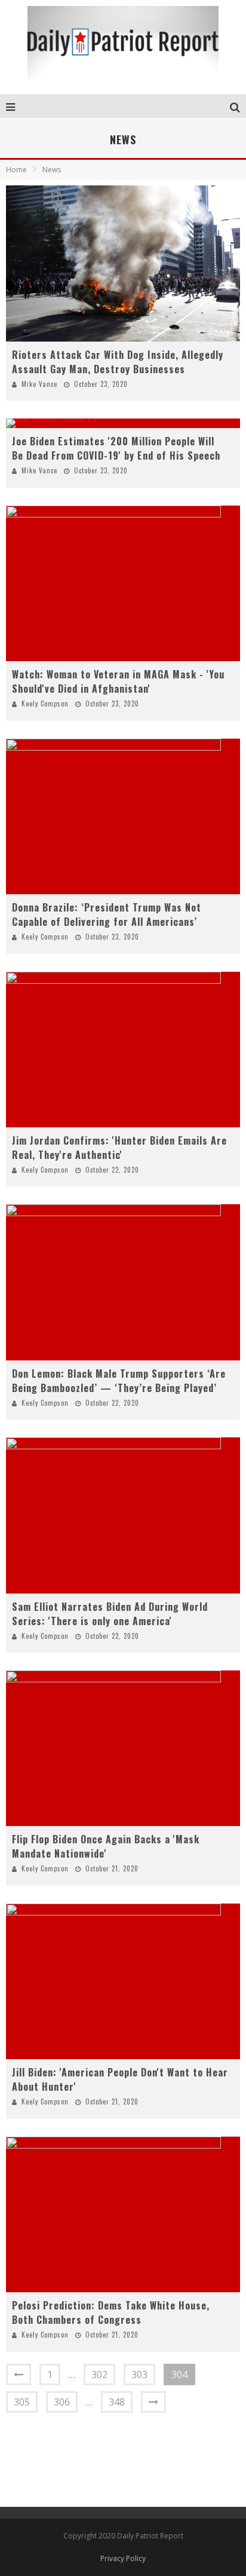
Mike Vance (39, 384)
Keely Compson (45, 703)
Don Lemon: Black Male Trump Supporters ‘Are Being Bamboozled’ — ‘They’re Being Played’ (119, 1381)
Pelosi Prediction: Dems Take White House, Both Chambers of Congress (111, 2312)
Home (16, 170)
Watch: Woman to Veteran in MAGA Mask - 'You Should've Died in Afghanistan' (118, 681)
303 (139, 2374)
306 (62, 2402)
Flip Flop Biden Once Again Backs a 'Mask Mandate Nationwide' (106, 1846)
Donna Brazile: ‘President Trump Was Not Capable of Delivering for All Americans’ (107, 915)
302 (99, 2374)
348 (117, 2402)
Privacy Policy (123, 2558)
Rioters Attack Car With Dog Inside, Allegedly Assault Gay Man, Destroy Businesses (118, 362)
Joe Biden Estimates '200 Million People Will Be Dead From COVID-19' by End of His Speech (116, 448)
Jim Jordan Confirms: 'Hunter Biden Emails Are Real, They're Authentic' (119, 1148)
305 (22, 2402)
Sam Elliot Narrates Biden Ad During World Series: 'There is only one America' (110, 1614)
